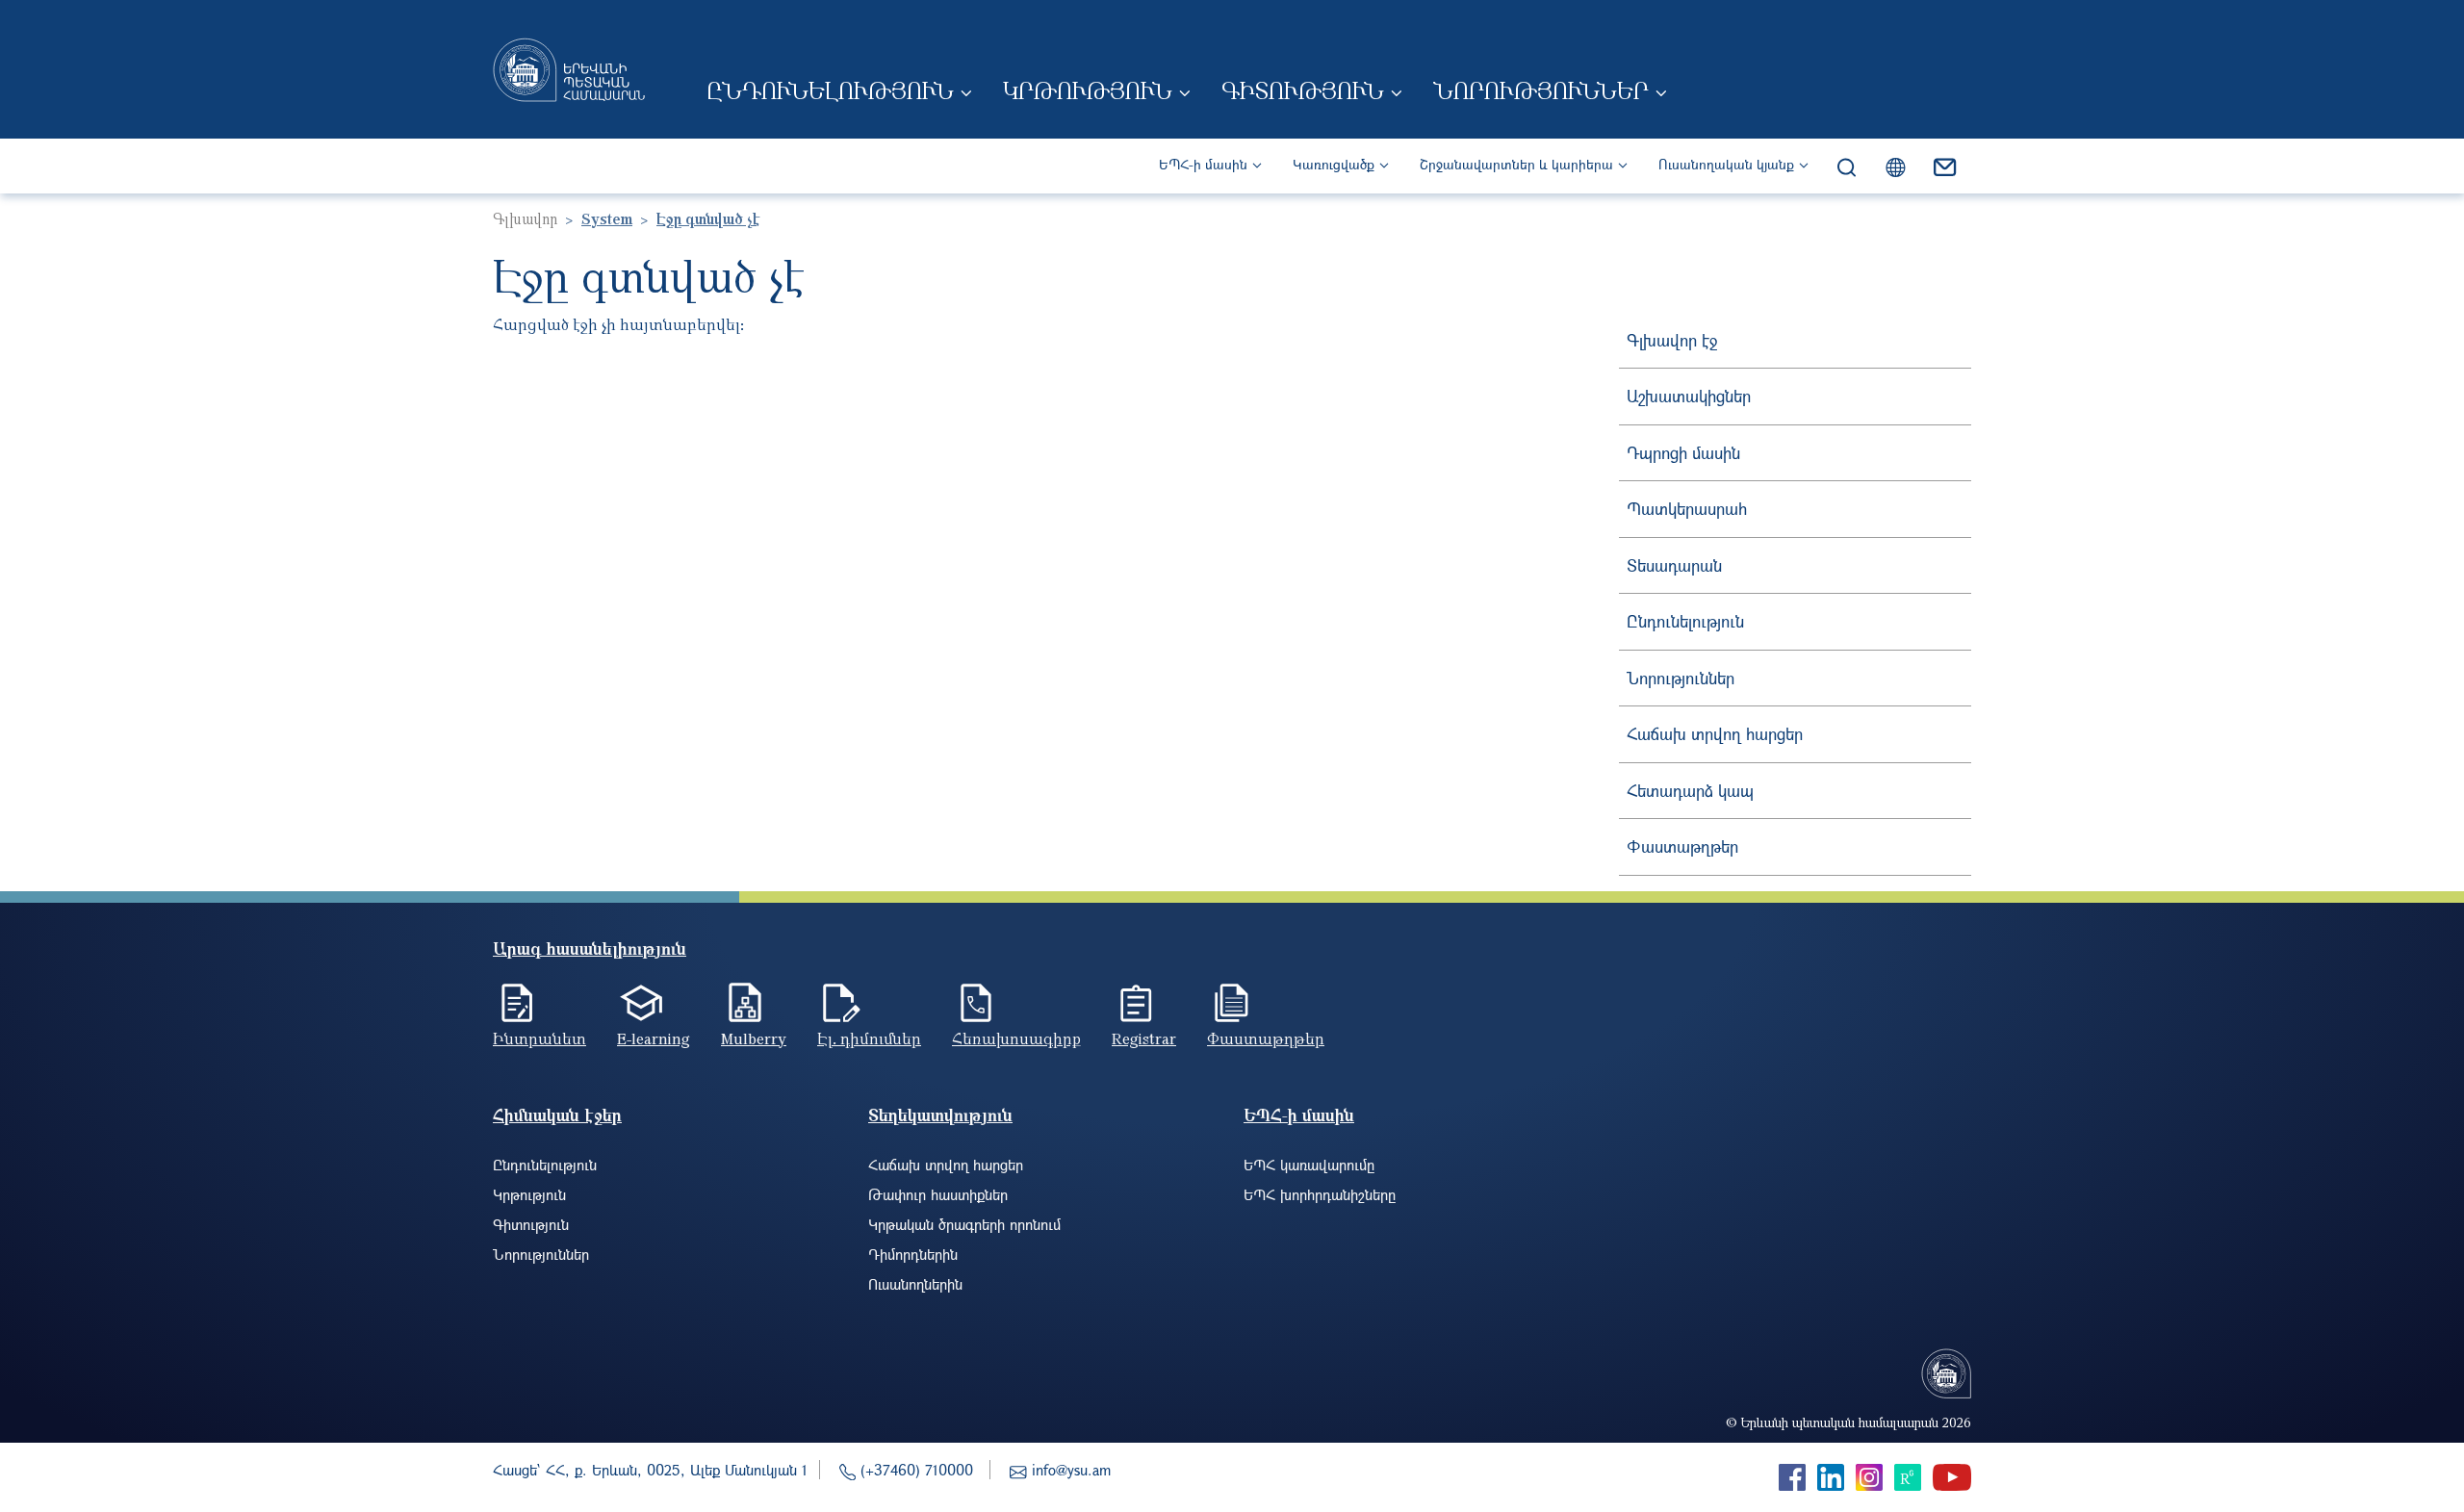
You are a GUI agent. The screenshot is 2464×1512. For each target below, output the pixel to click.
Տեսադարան (1674, 565)
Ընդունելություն (830, 90)
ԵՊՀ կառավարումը (1309, 1165)
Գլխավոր (525, 218)
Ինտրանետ (539, 1038)
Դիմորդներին (913, 1254)
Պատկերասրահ (1687, 509)
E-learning (654, 1038)
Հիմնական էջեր (557, 1115)
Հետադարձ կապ (1690, 791)
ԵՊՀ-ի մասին (1203, 164)
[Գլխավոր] (569, 69)
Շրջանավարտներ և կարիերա (1516, 164)
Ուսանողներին (915, 1284)
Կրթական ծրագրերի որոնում (964, 1224)
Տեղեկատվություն (940, 1115)
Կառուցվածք (1334, 164)
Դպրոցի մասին (1683, 453)
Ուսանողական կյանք (1726, 164)
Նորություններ (1541, 90)
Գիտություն (1303, 90)
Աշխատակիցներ (1689, 396)
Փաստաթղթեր (1682, 846)
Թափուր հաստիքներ (938, 1194)
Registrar (1144, 1038)
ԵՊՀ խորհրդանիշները (1320, 1194)
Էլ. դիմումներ (869, 1038)
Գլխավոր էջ (1672, 340)
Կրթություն (1088, 90)
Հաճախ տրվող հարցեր (1715, 734)
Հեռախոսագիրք (1016, 1038)
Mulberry (754, 1038)
